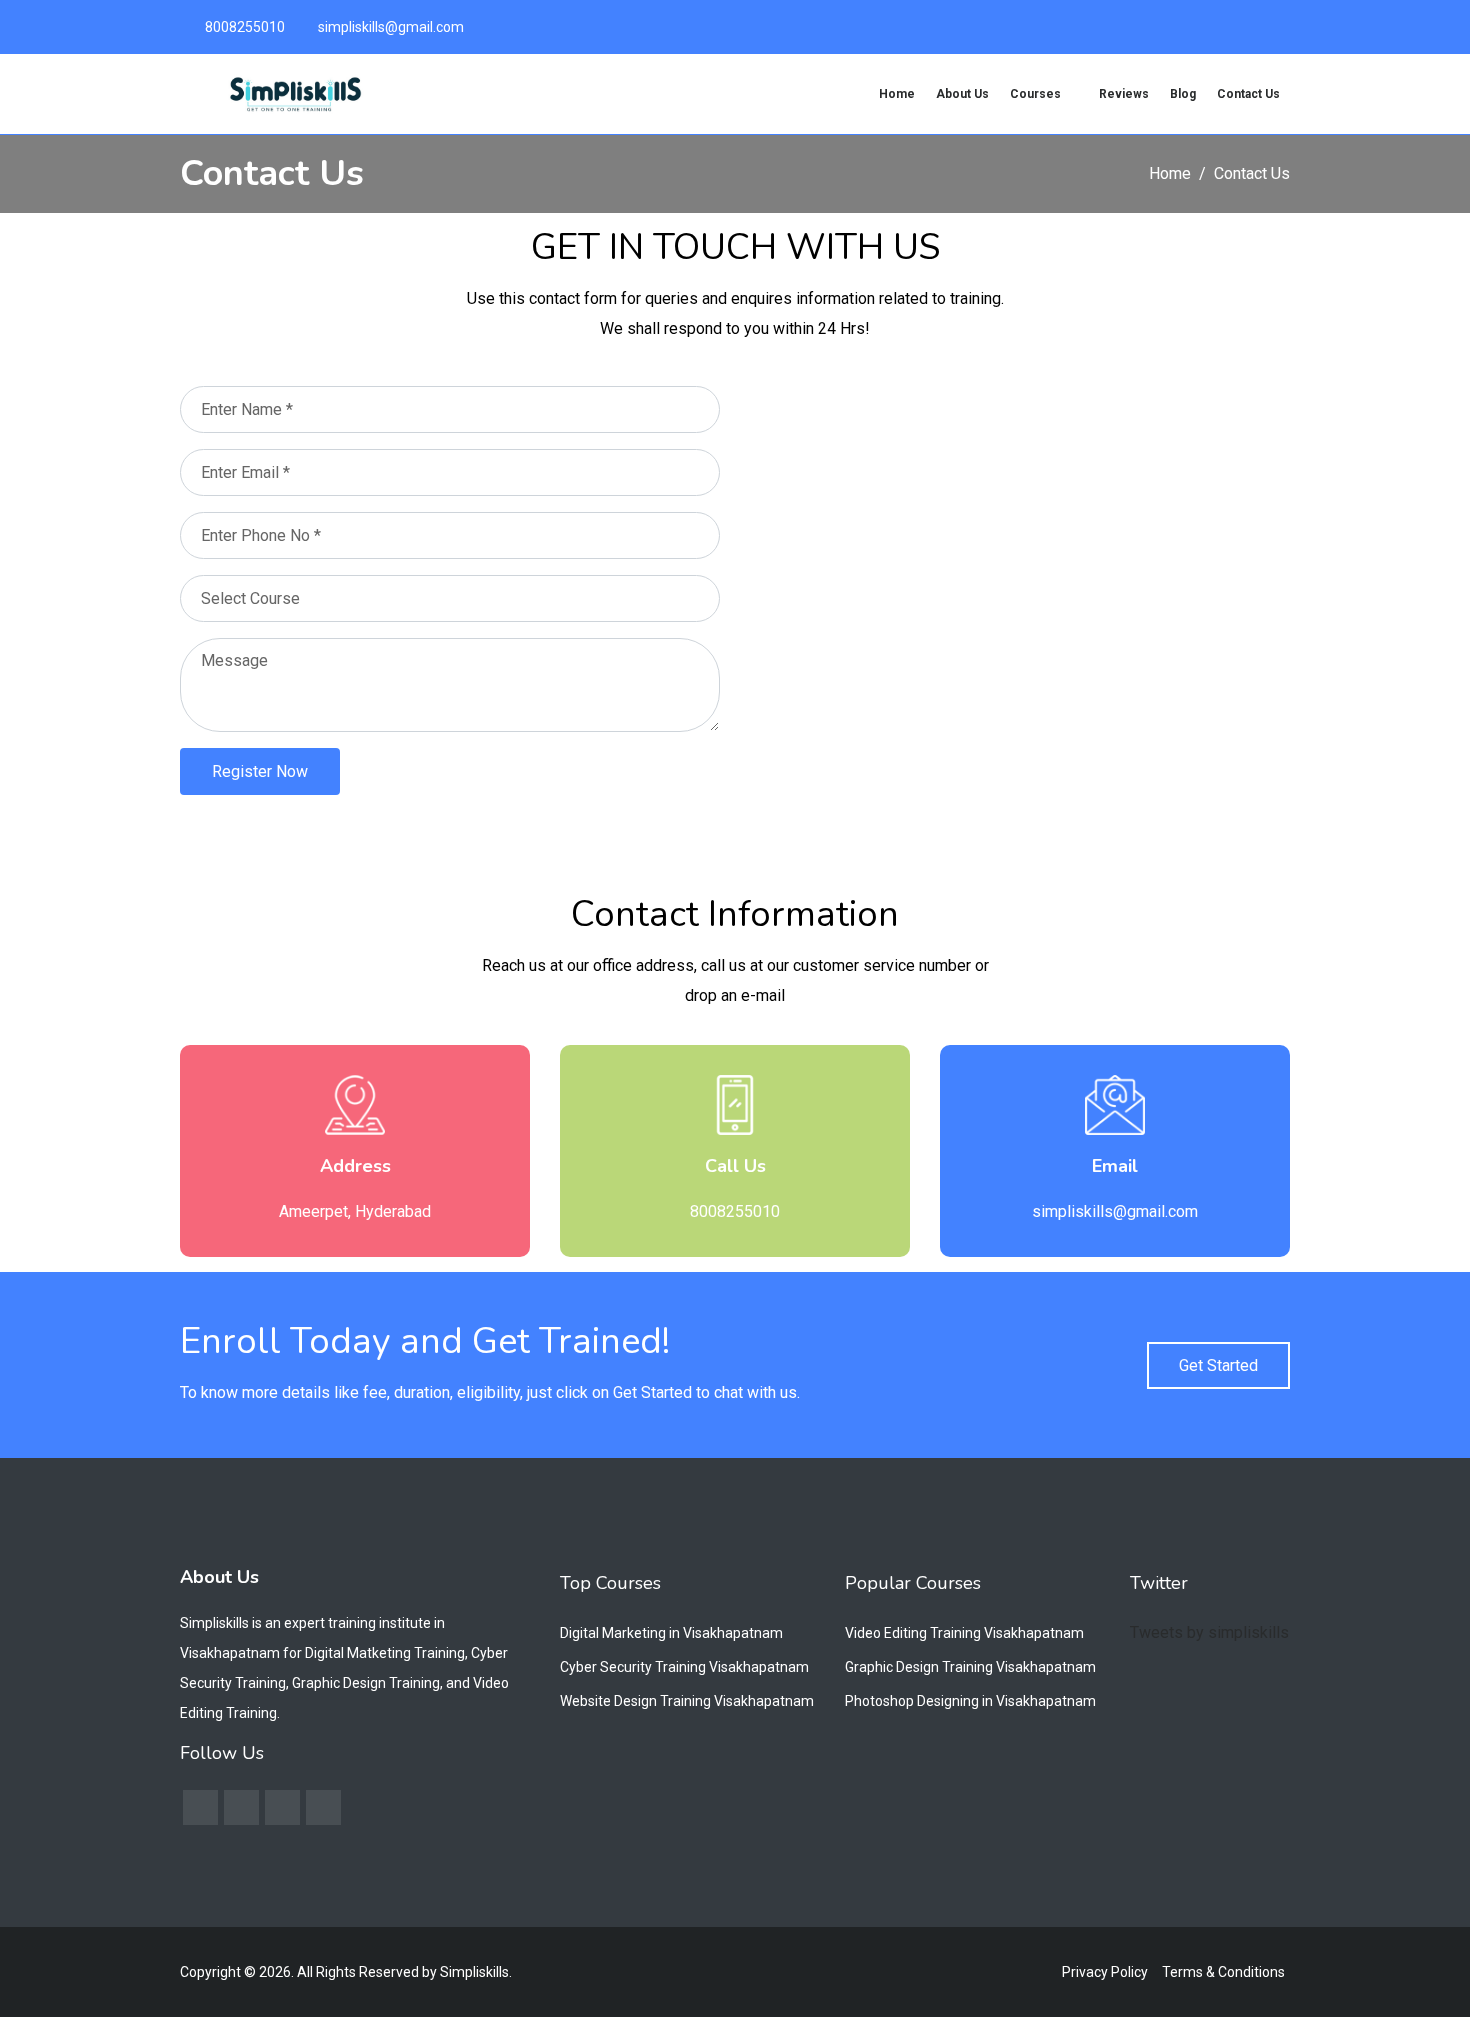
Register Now (260, 771)
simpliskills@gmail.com (391, 27)
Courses (1037, 94)
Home (897, 94)
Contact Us (1248, 94)
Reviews (1124, 94)
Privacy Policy (1105, 1972)
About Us (962, 94)
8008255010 (245, 27)
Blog (1183, 94)
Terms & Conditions (1223, 1972)
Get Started (1218, 1365)
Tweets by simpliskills (1209, 1632)
